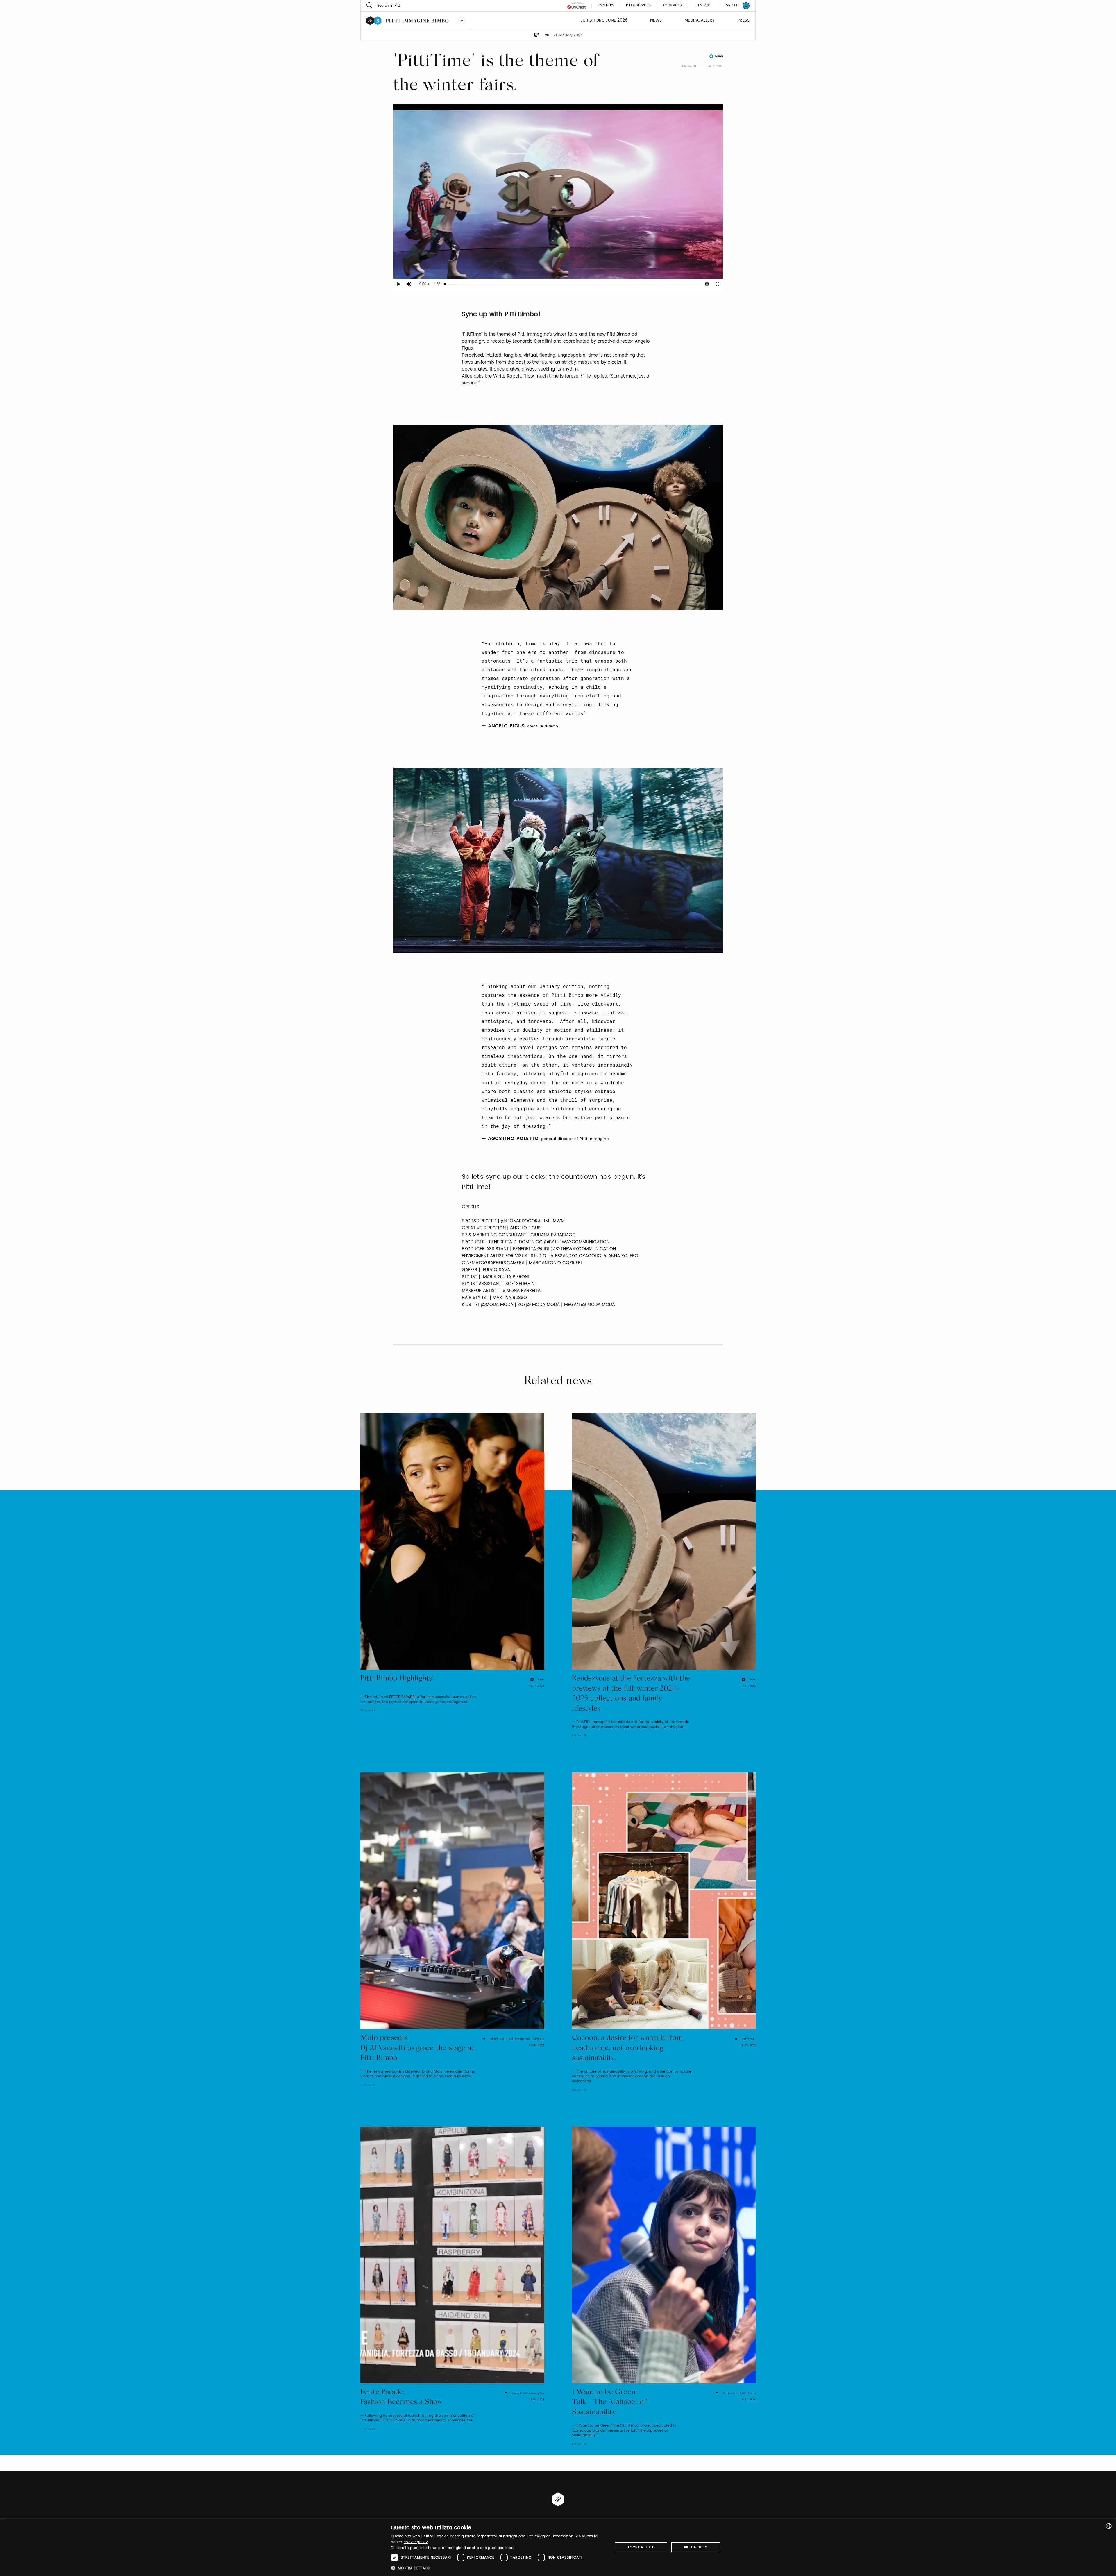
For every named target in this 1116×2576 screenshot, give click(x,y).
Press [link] (744, 20)
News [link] (656, 20)
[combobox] (1109, 2526)
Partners (606, 6)
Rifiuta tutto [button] (696, 2547)
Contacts (673, 6)
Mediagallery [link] (700, 20)
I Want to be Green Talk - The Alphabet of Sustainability (609, 2403)
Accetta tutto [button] (641, 2547)
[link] (734, 6)
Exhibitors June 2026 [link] (604, 20)
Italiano (704, 5)
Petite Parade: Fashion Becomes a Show (401, 2398)
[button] (499, 2568)
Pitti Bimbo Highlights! (397, 1679)
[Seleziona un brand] (462, 21)
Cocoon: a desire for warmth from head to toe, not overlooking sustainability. (627, 2048)
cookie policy (416, 2542)
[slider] (572, 284)
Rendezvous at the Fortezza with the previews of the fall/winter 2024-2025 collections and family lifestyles (631, 1694)
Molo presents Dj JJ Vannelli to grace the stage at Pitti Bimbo (417, 2048)
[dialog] (558, 2547)
